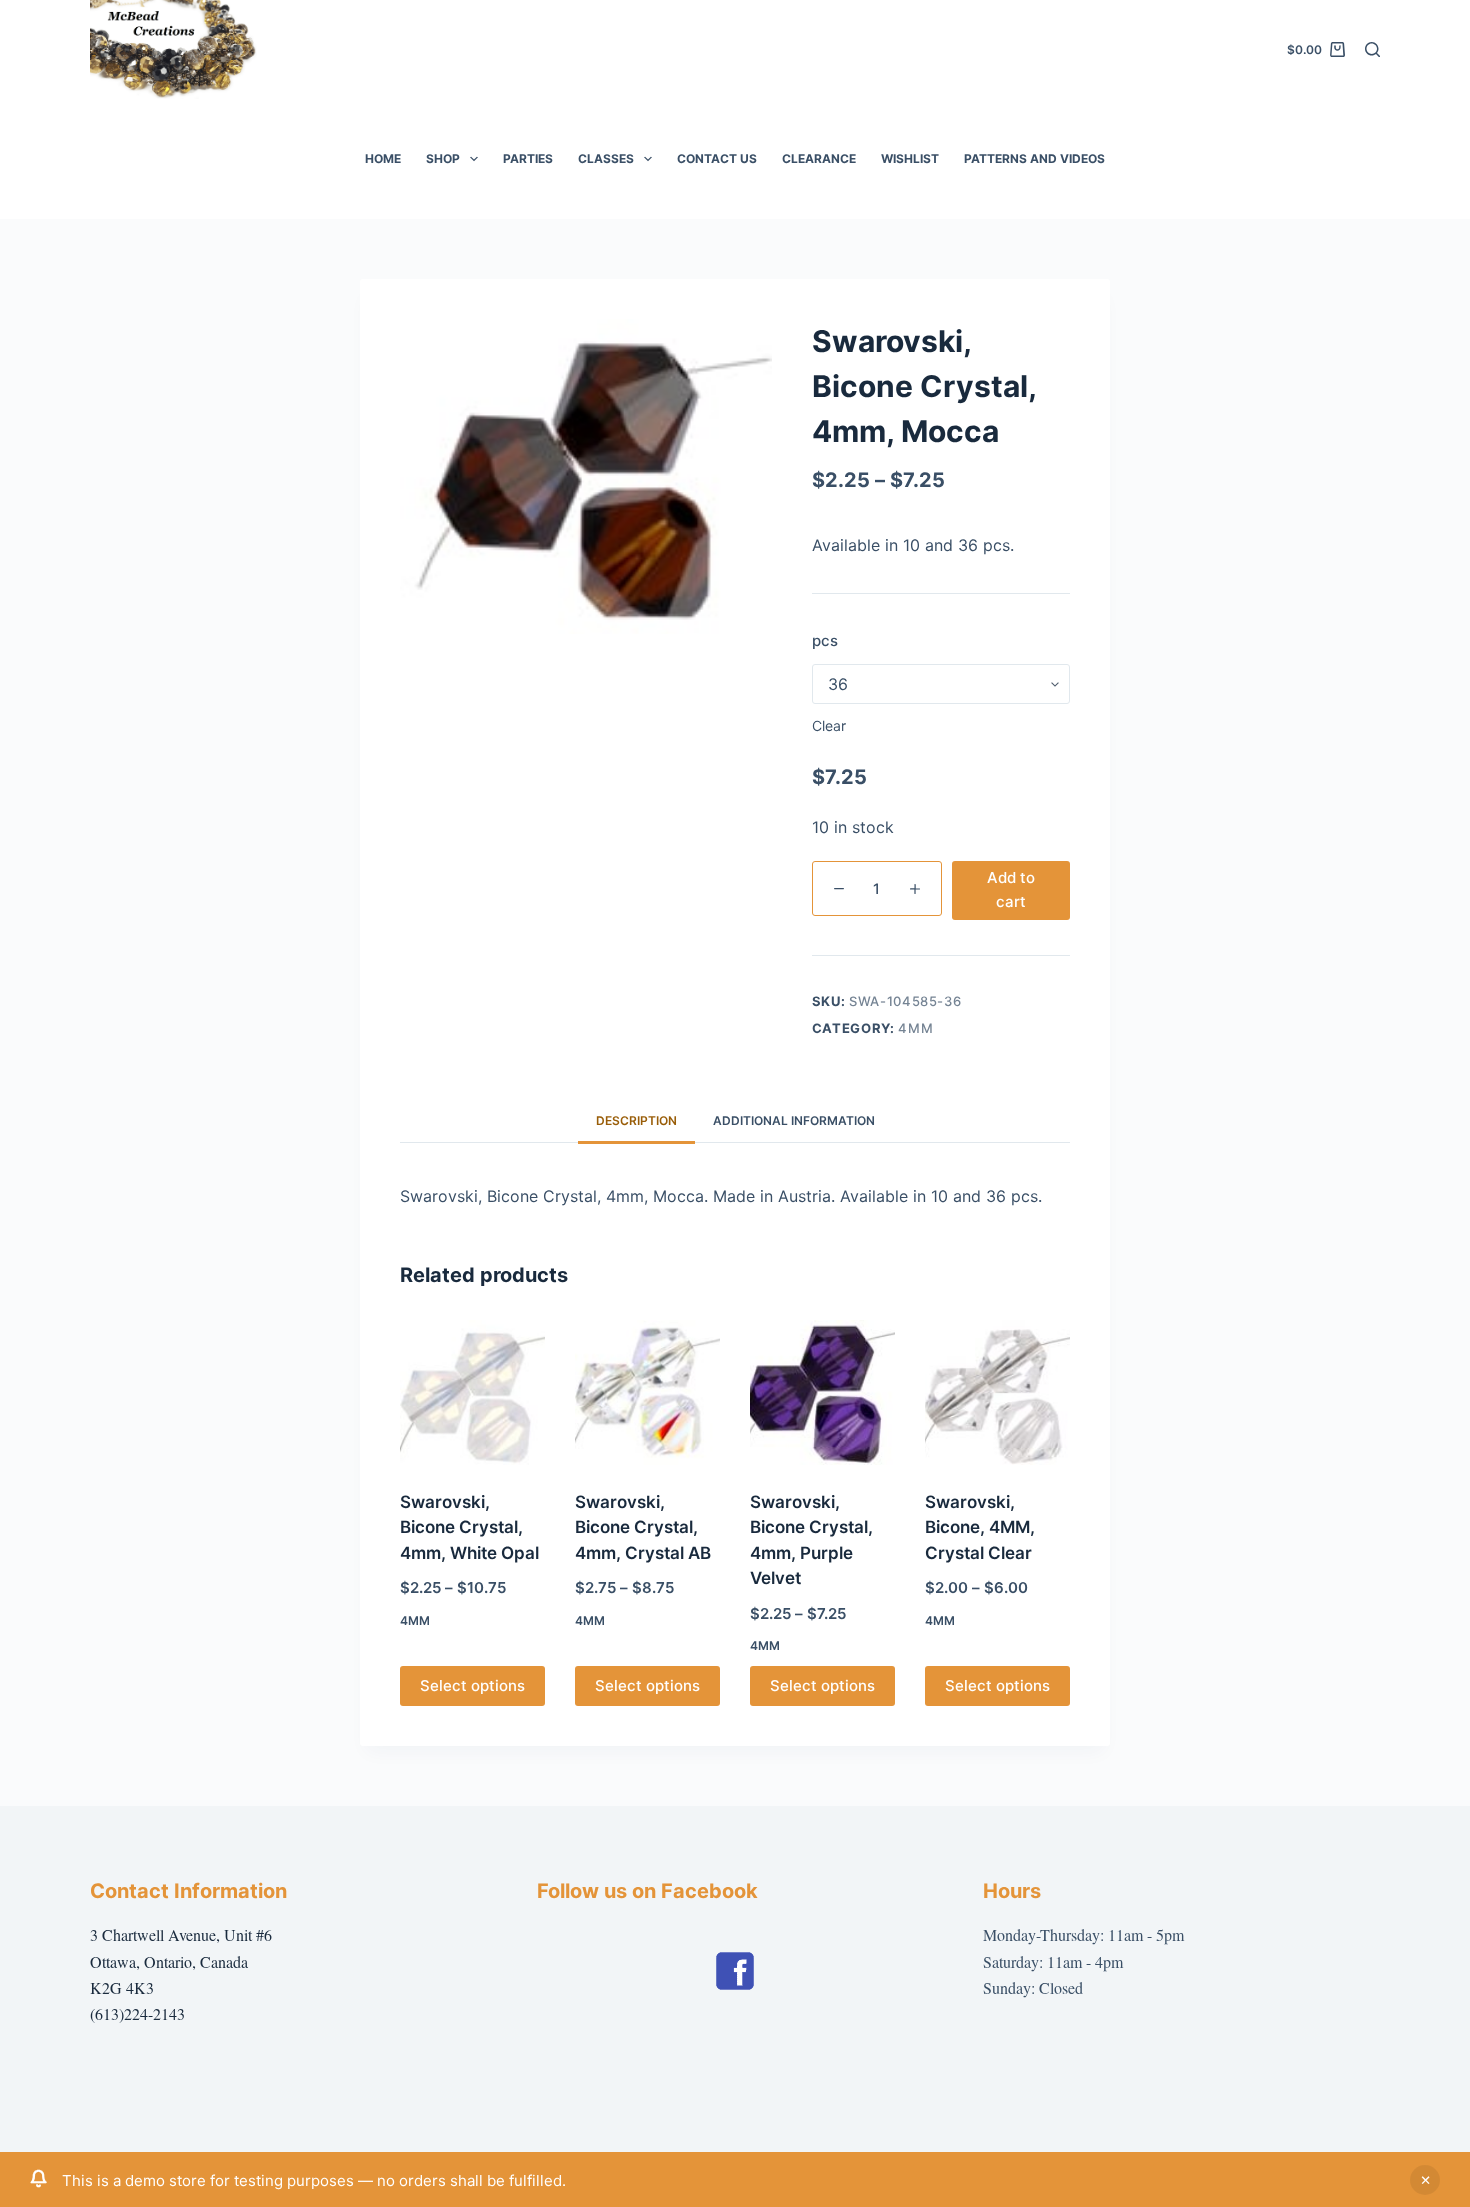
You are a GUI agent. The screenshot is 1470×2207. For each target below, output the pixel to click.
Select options (472, 1685)
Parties (528, 158)
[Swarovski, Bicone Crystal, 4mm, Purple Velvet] (822, 1392)
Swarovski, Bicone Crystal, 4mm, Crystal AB (643, 1527)
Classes (606, 158)
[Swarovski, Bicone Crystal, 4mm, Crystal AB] (647, 1392)
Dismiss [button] (1425, 2180)
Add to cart (1011, 890)
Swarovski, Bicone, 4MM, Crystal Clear (980, 1527)
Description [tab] (636, 1120)
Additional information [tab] (794, 1120)
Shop (443, 158)
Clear (829, 725)
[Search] (1372, 49)
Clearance (819, 158)
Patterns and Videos (1034, 158)
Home (383, 158)
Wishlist (910, 158)
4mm (915, 1028)
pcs (825, 640)
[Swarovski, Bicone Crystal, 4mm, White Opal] (472, 1392)
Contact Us (717, 158)
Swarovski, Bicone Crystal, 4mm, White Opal (469, 1527)
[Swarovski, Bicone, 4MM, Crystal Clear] (997, 1392)
